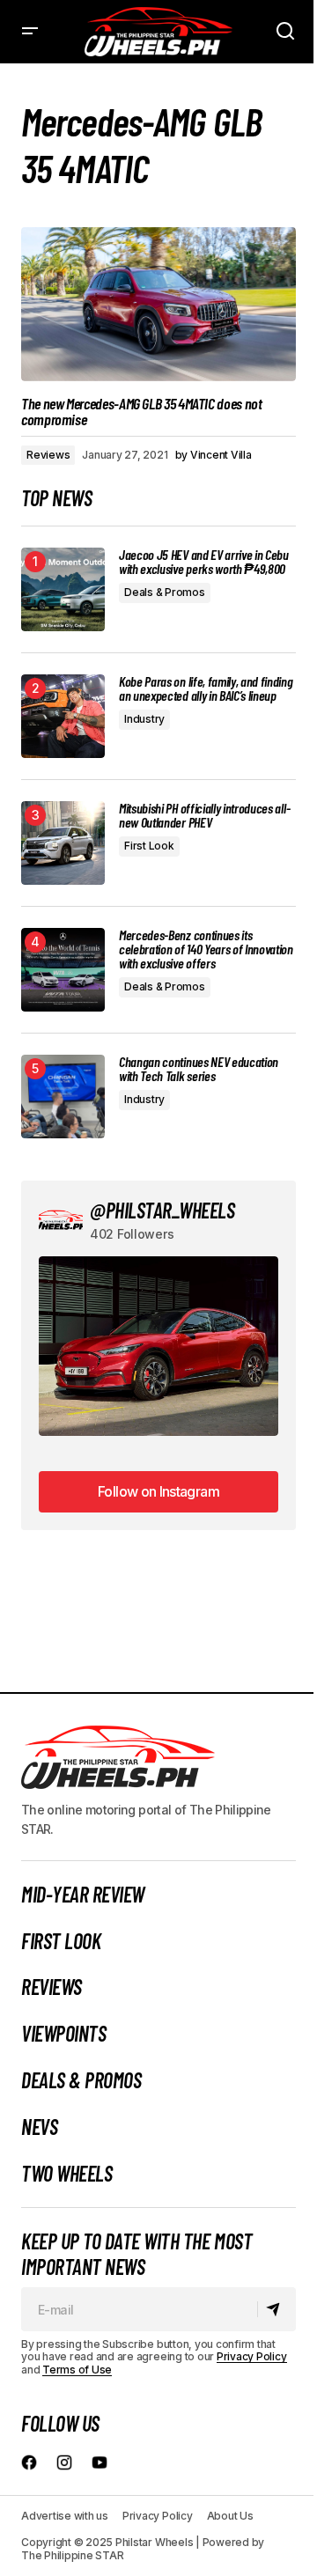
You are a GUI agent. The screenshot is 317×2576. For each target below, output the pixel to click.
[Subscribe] (276, 2309)
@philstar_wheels (162, 1210)
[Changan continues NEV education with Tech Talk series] (63, 1097)
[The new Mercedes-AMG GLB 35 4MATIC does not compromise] (158, 305)
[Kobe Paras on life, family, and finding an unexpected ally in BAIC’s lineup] (63, 716)
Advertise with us (65, 2516)
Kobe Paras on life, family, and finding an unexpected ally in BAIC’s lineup (206, 688)
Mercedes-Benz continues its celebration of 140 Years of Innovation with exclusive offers (206, 949)
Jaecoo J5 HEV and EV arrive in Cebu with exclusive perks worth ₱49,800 (204, 562)
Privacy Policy (252, 2356)
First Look (149, 846)
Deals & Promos (165, 592)
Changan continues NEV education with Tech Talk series (199, 1069)
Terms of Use (77, 2370)
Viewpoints (63, 2034)
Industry (144, 719)
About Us (230, 2516)
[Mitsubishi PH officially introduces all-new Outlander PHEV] (63, 843)
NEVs (39, 2127)
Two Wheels (66, 2174)
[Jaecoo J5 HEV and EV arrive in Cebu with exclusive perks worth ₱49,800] (63, 589)
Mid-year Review (83, 1895)
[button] (30, 32)
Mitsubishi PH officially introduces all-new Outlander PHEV (204, 815)
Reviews (48, 455)
